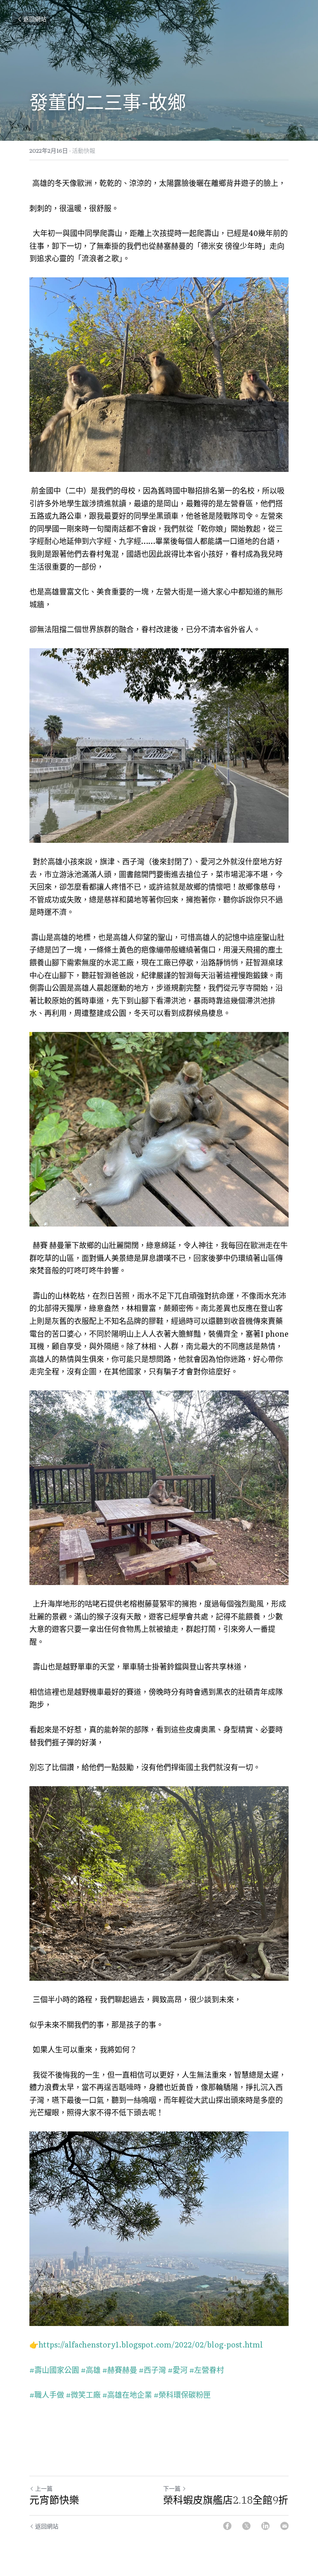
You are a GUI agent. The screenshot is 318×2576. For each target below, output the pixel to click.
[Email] (284, 2526)
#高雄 (91, 2370)
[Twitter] (246, 2526)
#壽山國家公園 (54, 2370)
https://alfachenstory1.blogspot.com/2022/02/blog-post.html (151, 2344)
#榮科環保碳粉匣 (182, 2394)
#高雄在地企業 (127, 2394)
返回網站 (35, 19)
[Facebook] (227, 2526)
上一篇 (44, 2488)
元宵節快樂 (54, 2500)
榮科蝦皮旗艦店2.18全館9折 (226, 2500)
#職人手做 (47, 2394)
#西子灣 (152, 2370)
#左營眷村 (207, 2370)
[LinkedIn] (265, 2526)
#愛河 (178, 2370)
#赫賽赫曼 (120, 2370)
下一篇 (172, 2488)
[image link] (159, 375)
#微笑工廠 (83, 2394)
